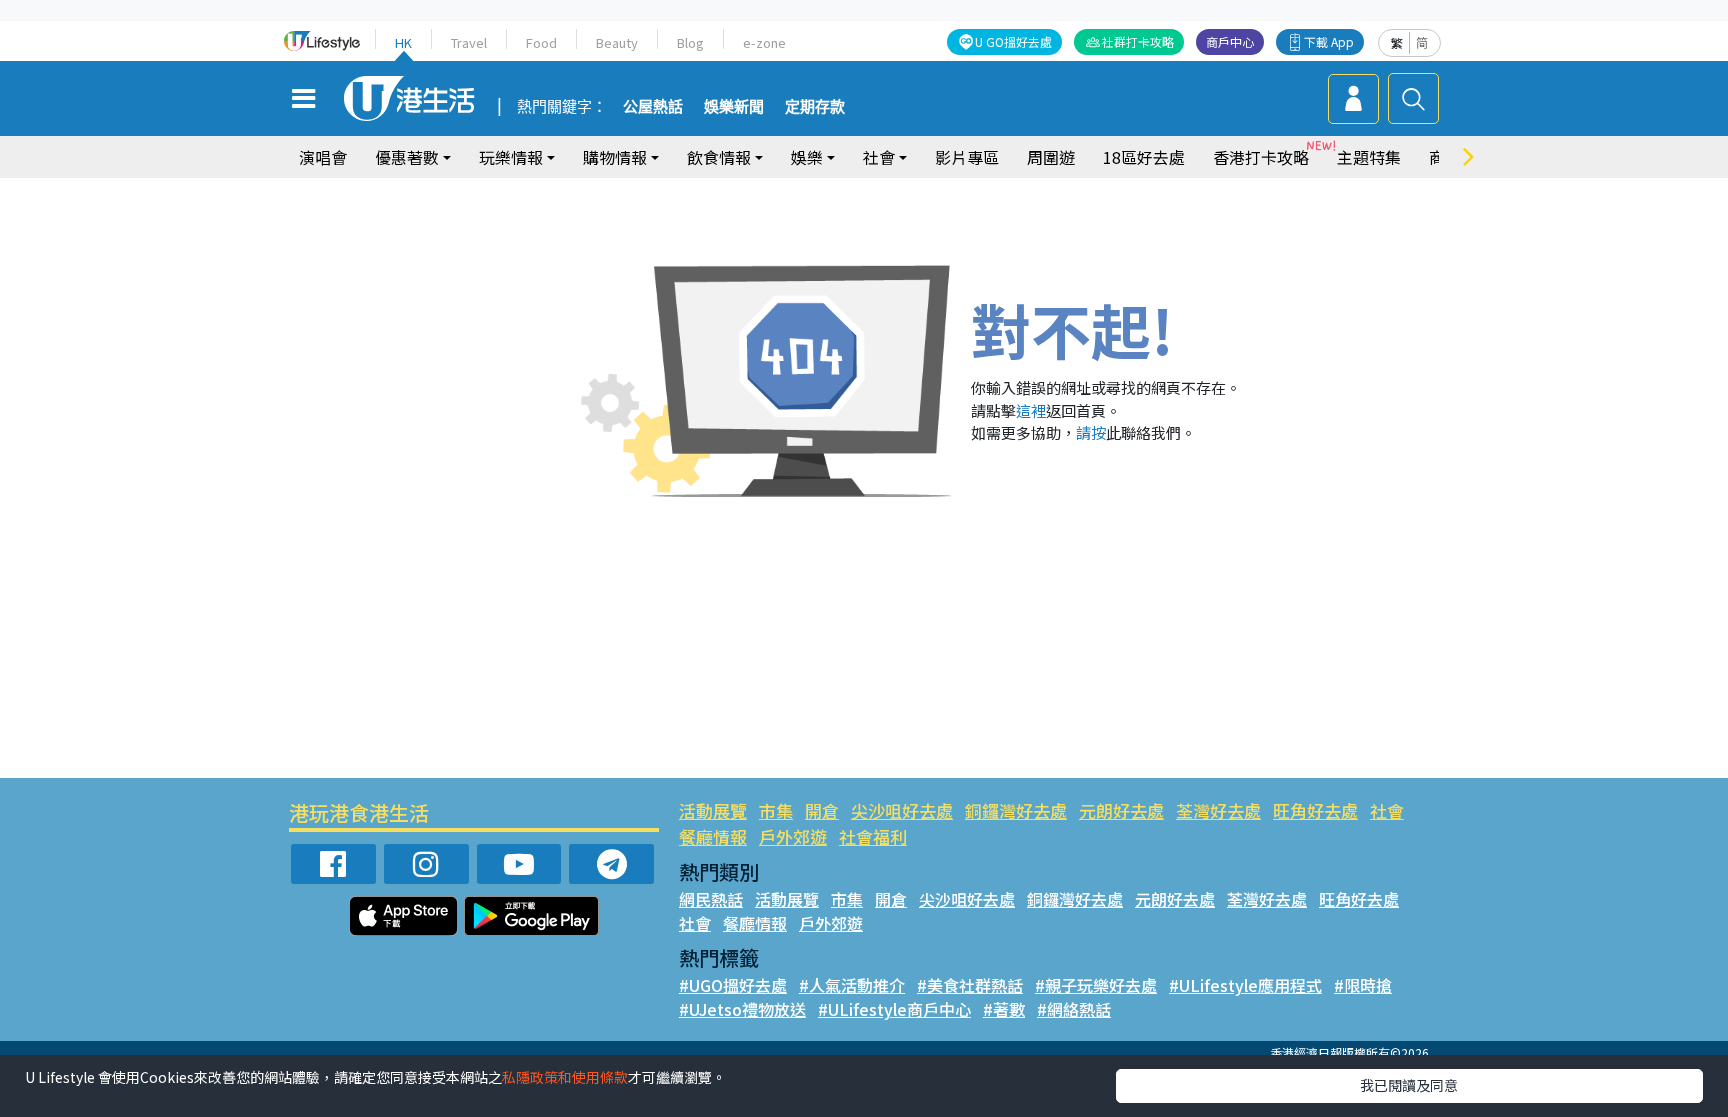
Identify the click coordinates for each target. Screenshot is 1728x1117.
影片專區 (967, 157)
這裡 (1031, 410)
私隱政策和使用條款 (565, 1077)
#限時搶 (1363, 985)
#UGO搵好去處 (733, 985)
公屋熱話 (653, 107)
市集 (776, 810)
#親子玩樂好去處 (1096, 985)
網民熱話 (711, 899)
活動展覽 (713, 810)
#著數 (1004, 1009)
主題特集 (1369, 157)
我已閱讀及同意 (1409, 1085)
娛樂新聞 (734, 107)
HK (403, 42)
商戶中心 (1230, 41)
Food (541, 42)
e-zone (764, 42)
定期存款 (815, 107)
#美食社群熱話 (970, 985)
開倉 (822, 810)
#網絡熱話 (1074, 1009)
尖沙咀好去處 (902, 810)
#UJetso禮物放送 (742, 1009)
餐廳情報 (713, 836)
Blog (690, 42)
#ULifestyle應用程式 (1245, 985)
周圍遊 (1051, 157)
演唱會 (323, 157)
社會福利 (873, 836)
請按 (1091, 432)
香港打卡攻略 (1261, 157)
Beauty (617, 42)
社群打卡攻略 (1138, 41)
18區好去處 (1144, 157)
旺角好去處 (1315, 810)
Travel (469, 42)
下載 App (1329, 41)
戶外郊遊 (793, 836)
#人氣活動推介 (852, 985)
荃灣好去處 (1218, 810)
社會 (1387, 810)
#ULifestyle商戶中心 (894, 1009)
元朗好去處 (1121, 810)
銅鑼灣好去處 (1016, 810)
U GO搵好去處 (1013, 41)
